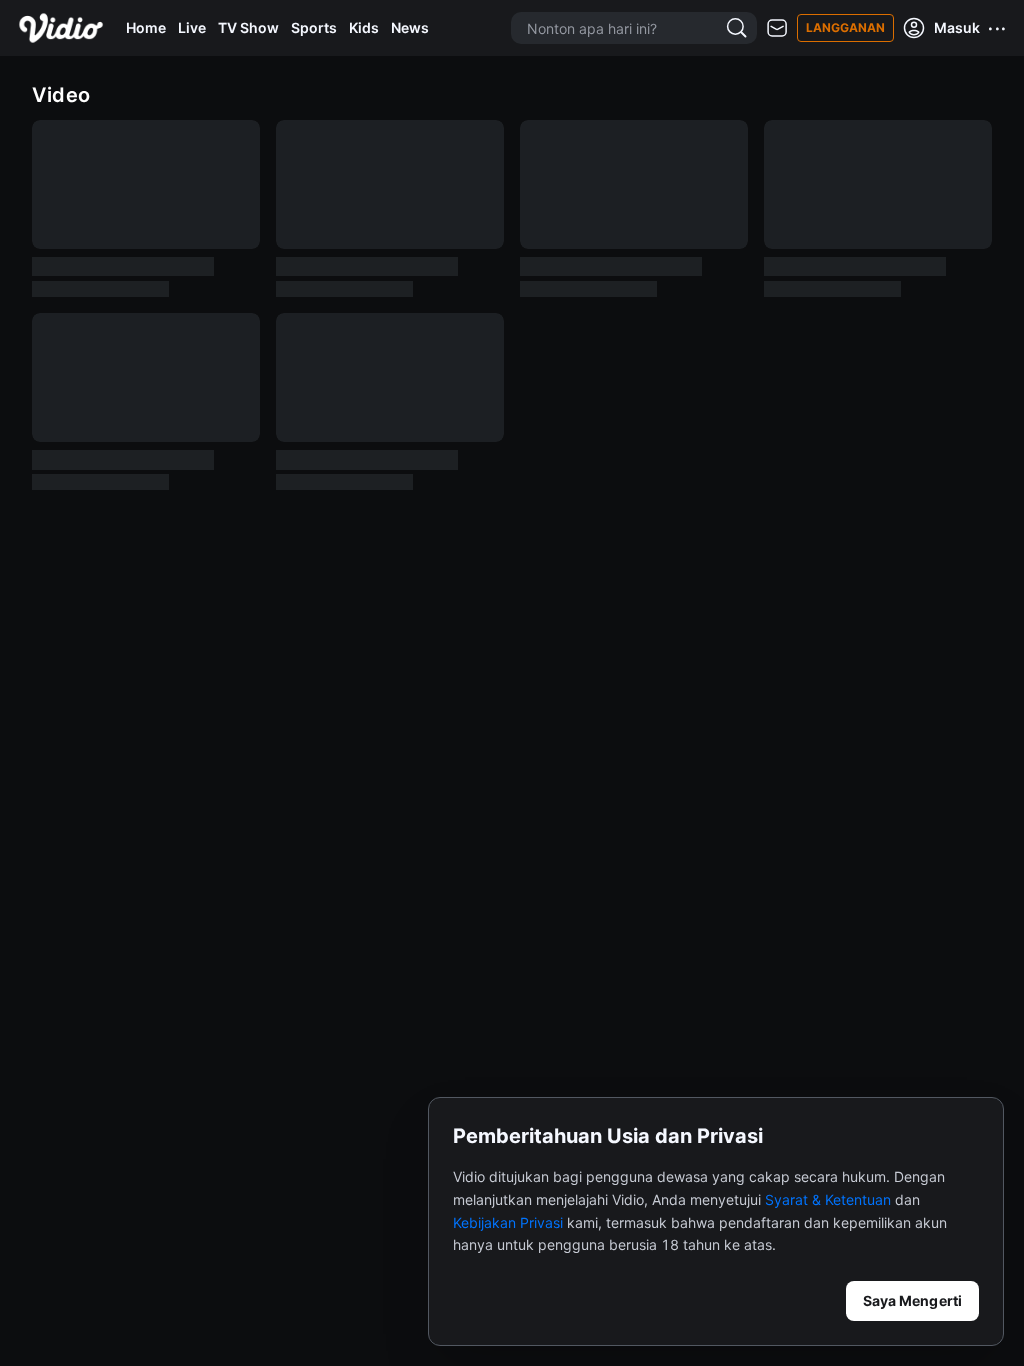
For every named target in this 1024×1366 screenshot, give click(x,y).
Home (146, 27)
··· (998, 28)
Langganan (845, 27)
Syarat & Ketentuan (828, 1199)
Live (192, 27)
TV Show (248, 27)
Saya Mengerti (912, 1300)
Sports (314, 27)
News (410, 27)
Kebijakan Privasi (508, 1222)
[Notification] (777, 28)
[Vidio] (61, 28)
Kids (364, 27)
